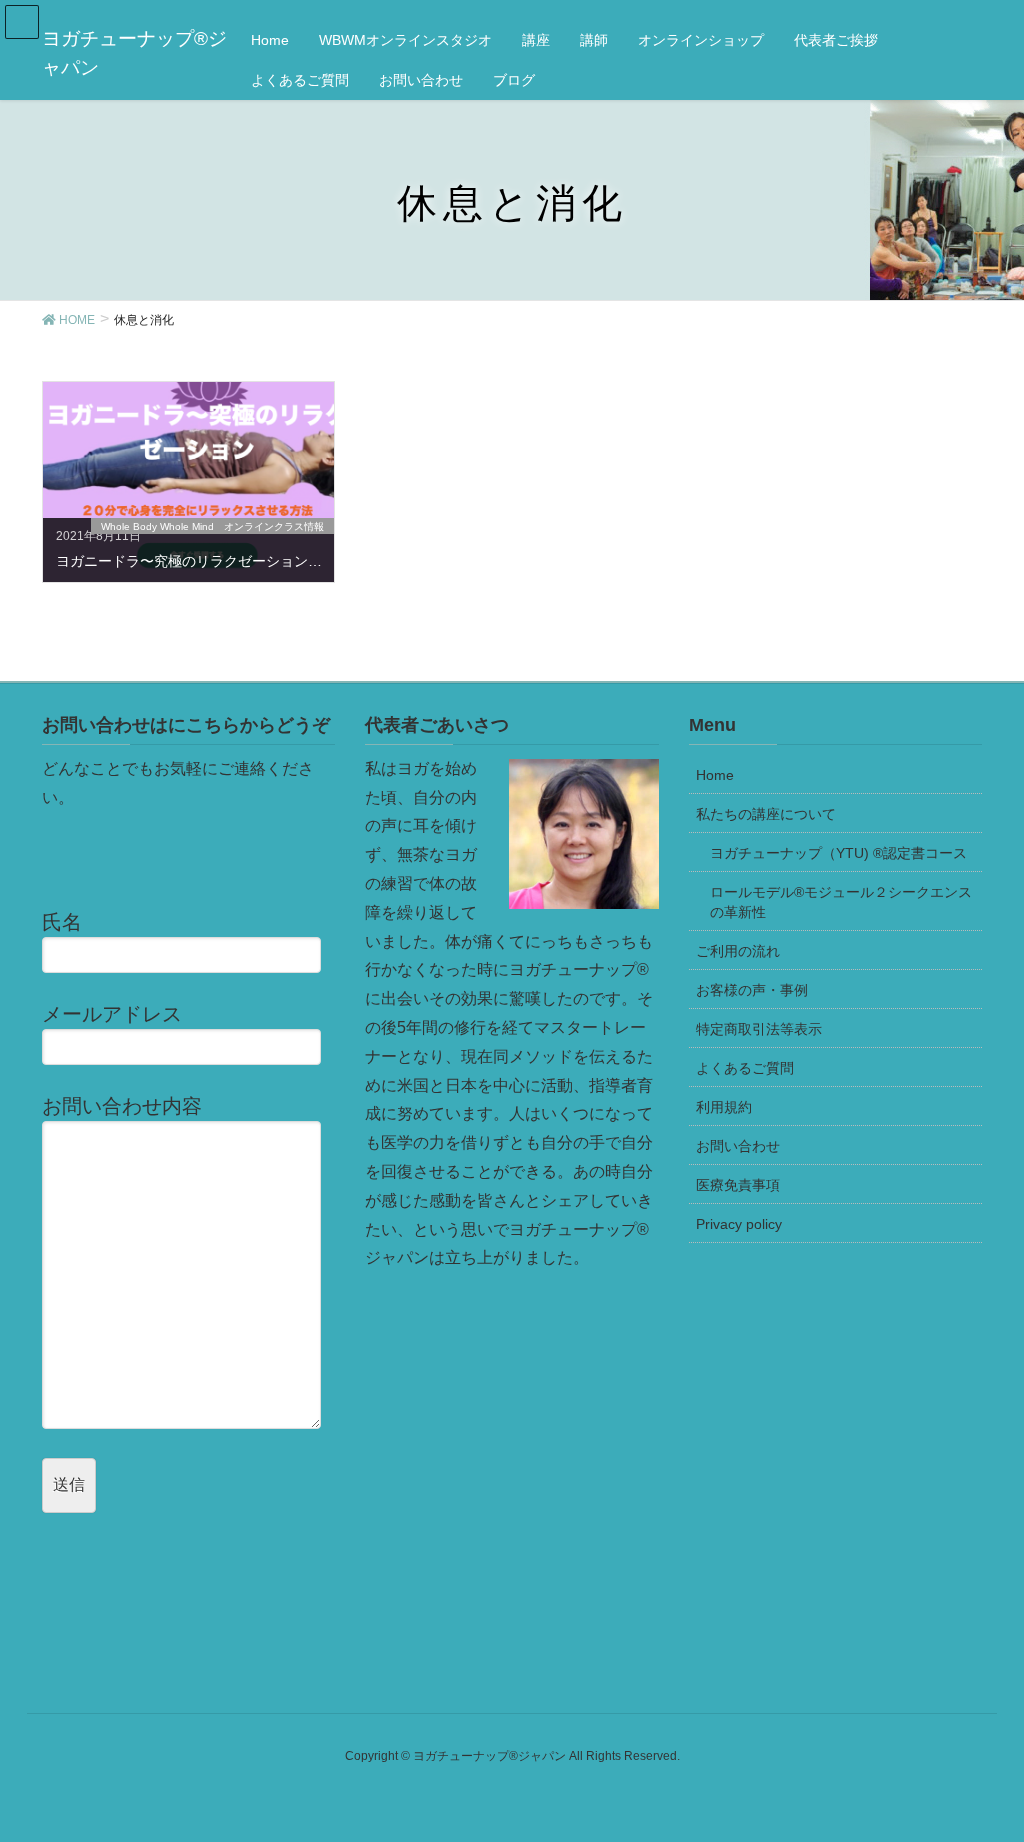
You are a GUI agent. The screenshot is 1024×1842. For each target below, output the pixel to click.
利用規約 (724, 1107)
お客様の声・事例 (752, 990)
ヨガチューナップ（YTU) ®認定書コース (838, 853)
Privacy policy (739, 1224)
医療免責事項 (738, 1185)
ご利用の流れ (738, 951)
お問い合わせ (738, 1146)
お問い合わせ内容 (122, 1106)
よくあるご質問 (745, 1068)
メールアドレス (112, 1014)
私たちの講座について (766, 814)
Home (715, 775)
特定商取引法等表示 (759, 1029)
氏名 (62, 922)
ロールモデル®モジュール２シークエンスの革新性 (841, 902)
